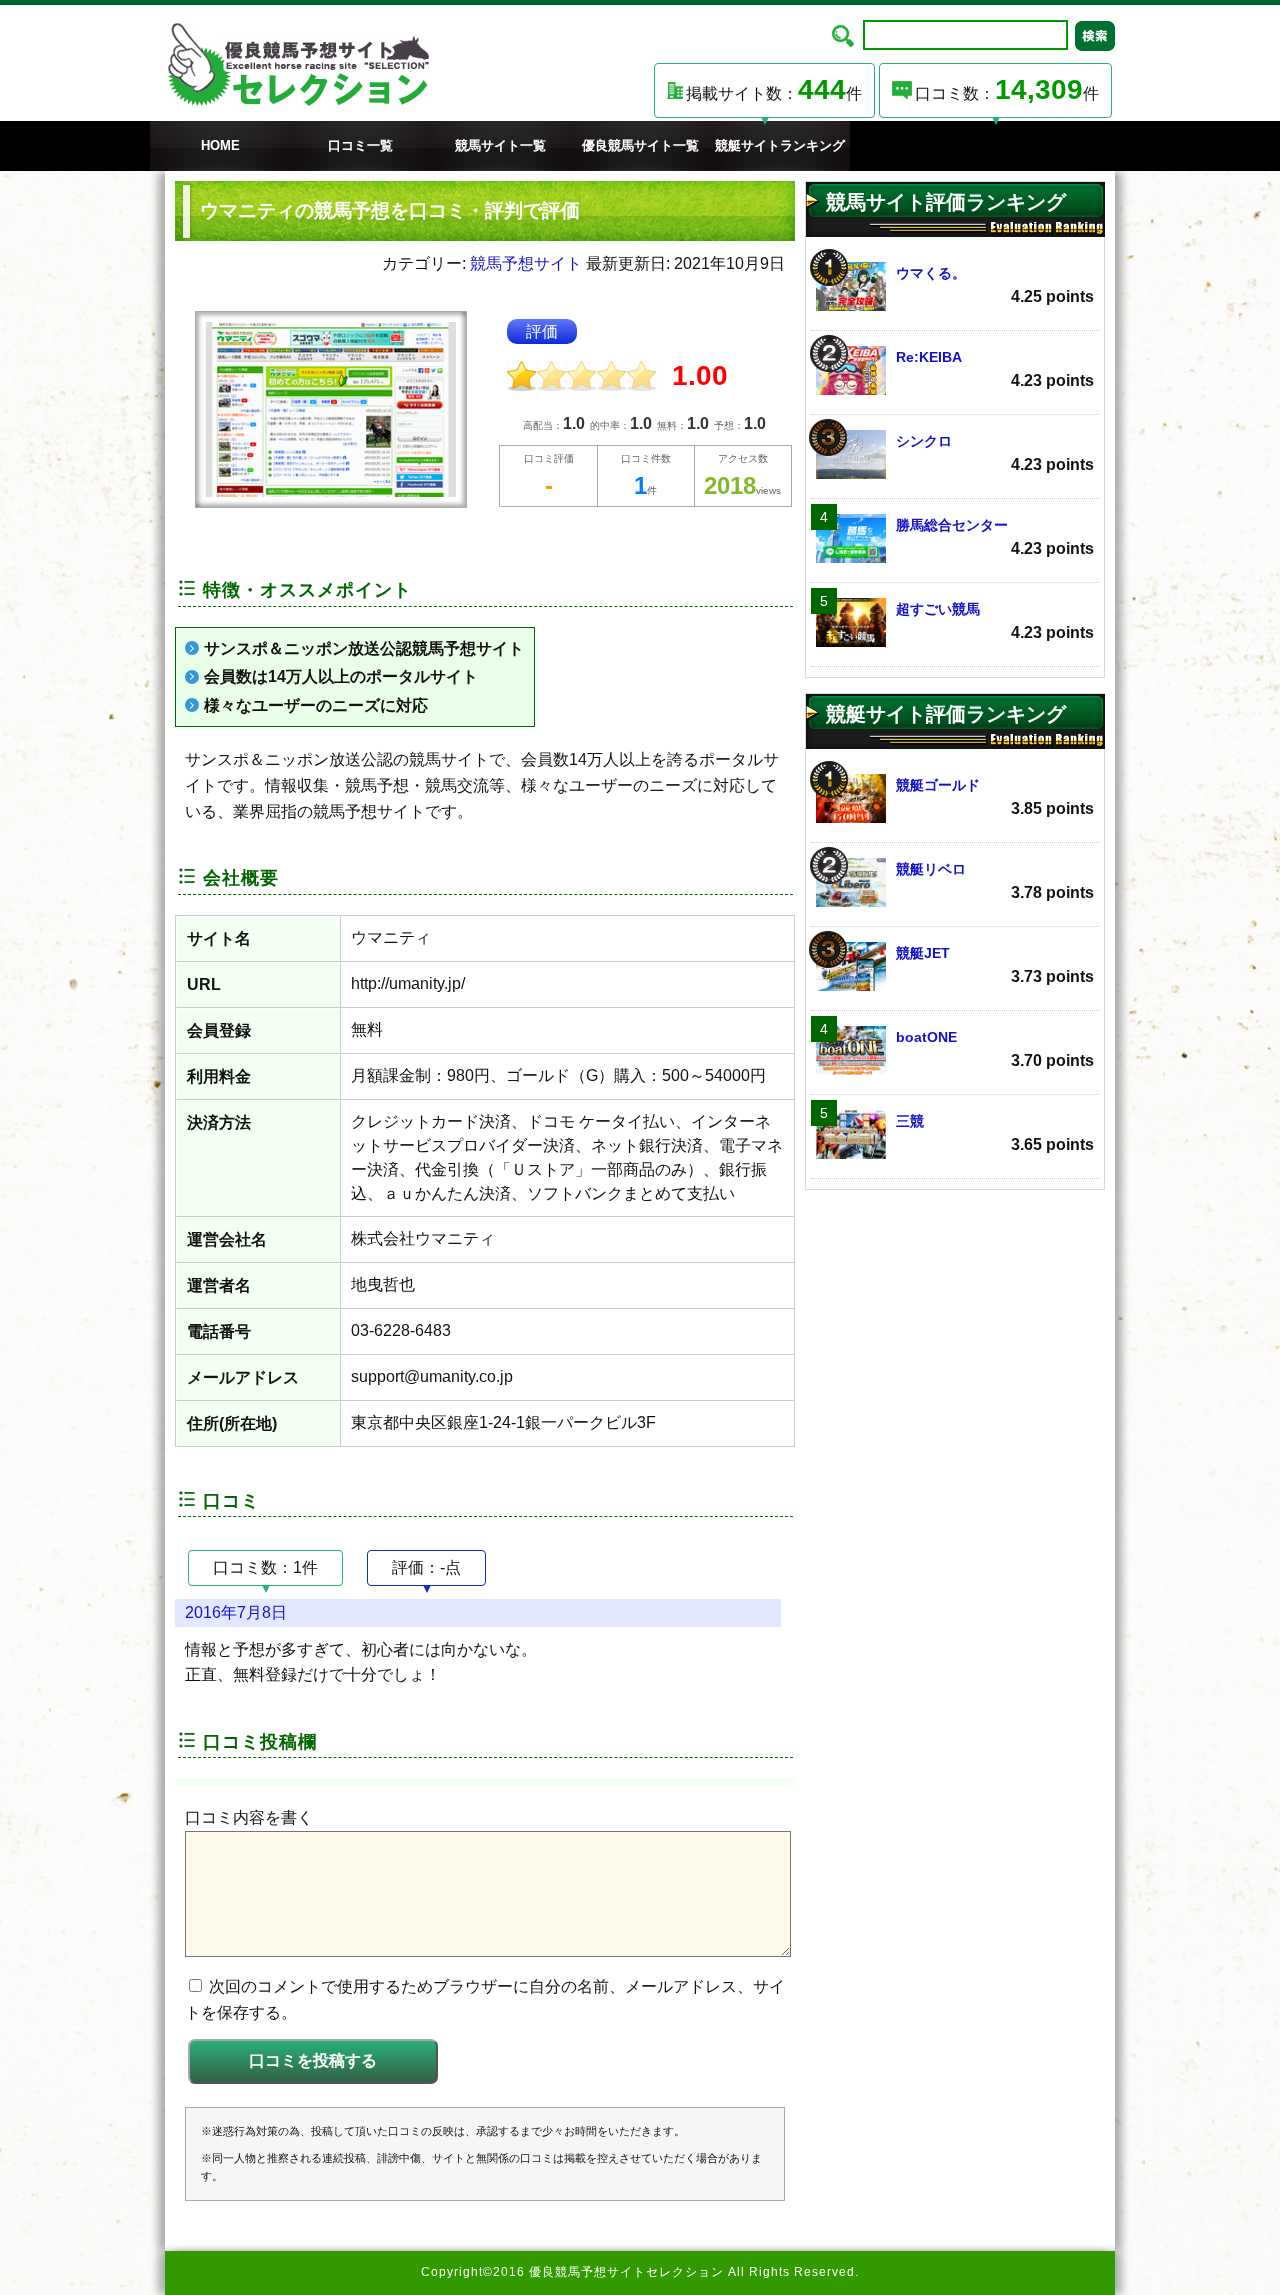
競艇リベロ (995, 881)
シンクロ (995, 453)
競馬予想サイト (526, 263)
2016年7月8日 (236, 1612)
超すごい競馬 (995, 621)
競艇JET (995, 965)
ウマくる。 (995, 285)
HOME (220, 145)
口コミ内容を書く (249, 1817)
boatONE (995, 1049)
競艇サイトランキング (780, 145)
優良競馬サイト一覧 (640, 145)
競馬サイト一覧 (500, 145)
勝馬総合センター (995, 537)
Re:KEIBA (995, 369)
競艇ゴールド (995, 797)
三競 (995, 1133)
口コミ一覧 (360, 145)
